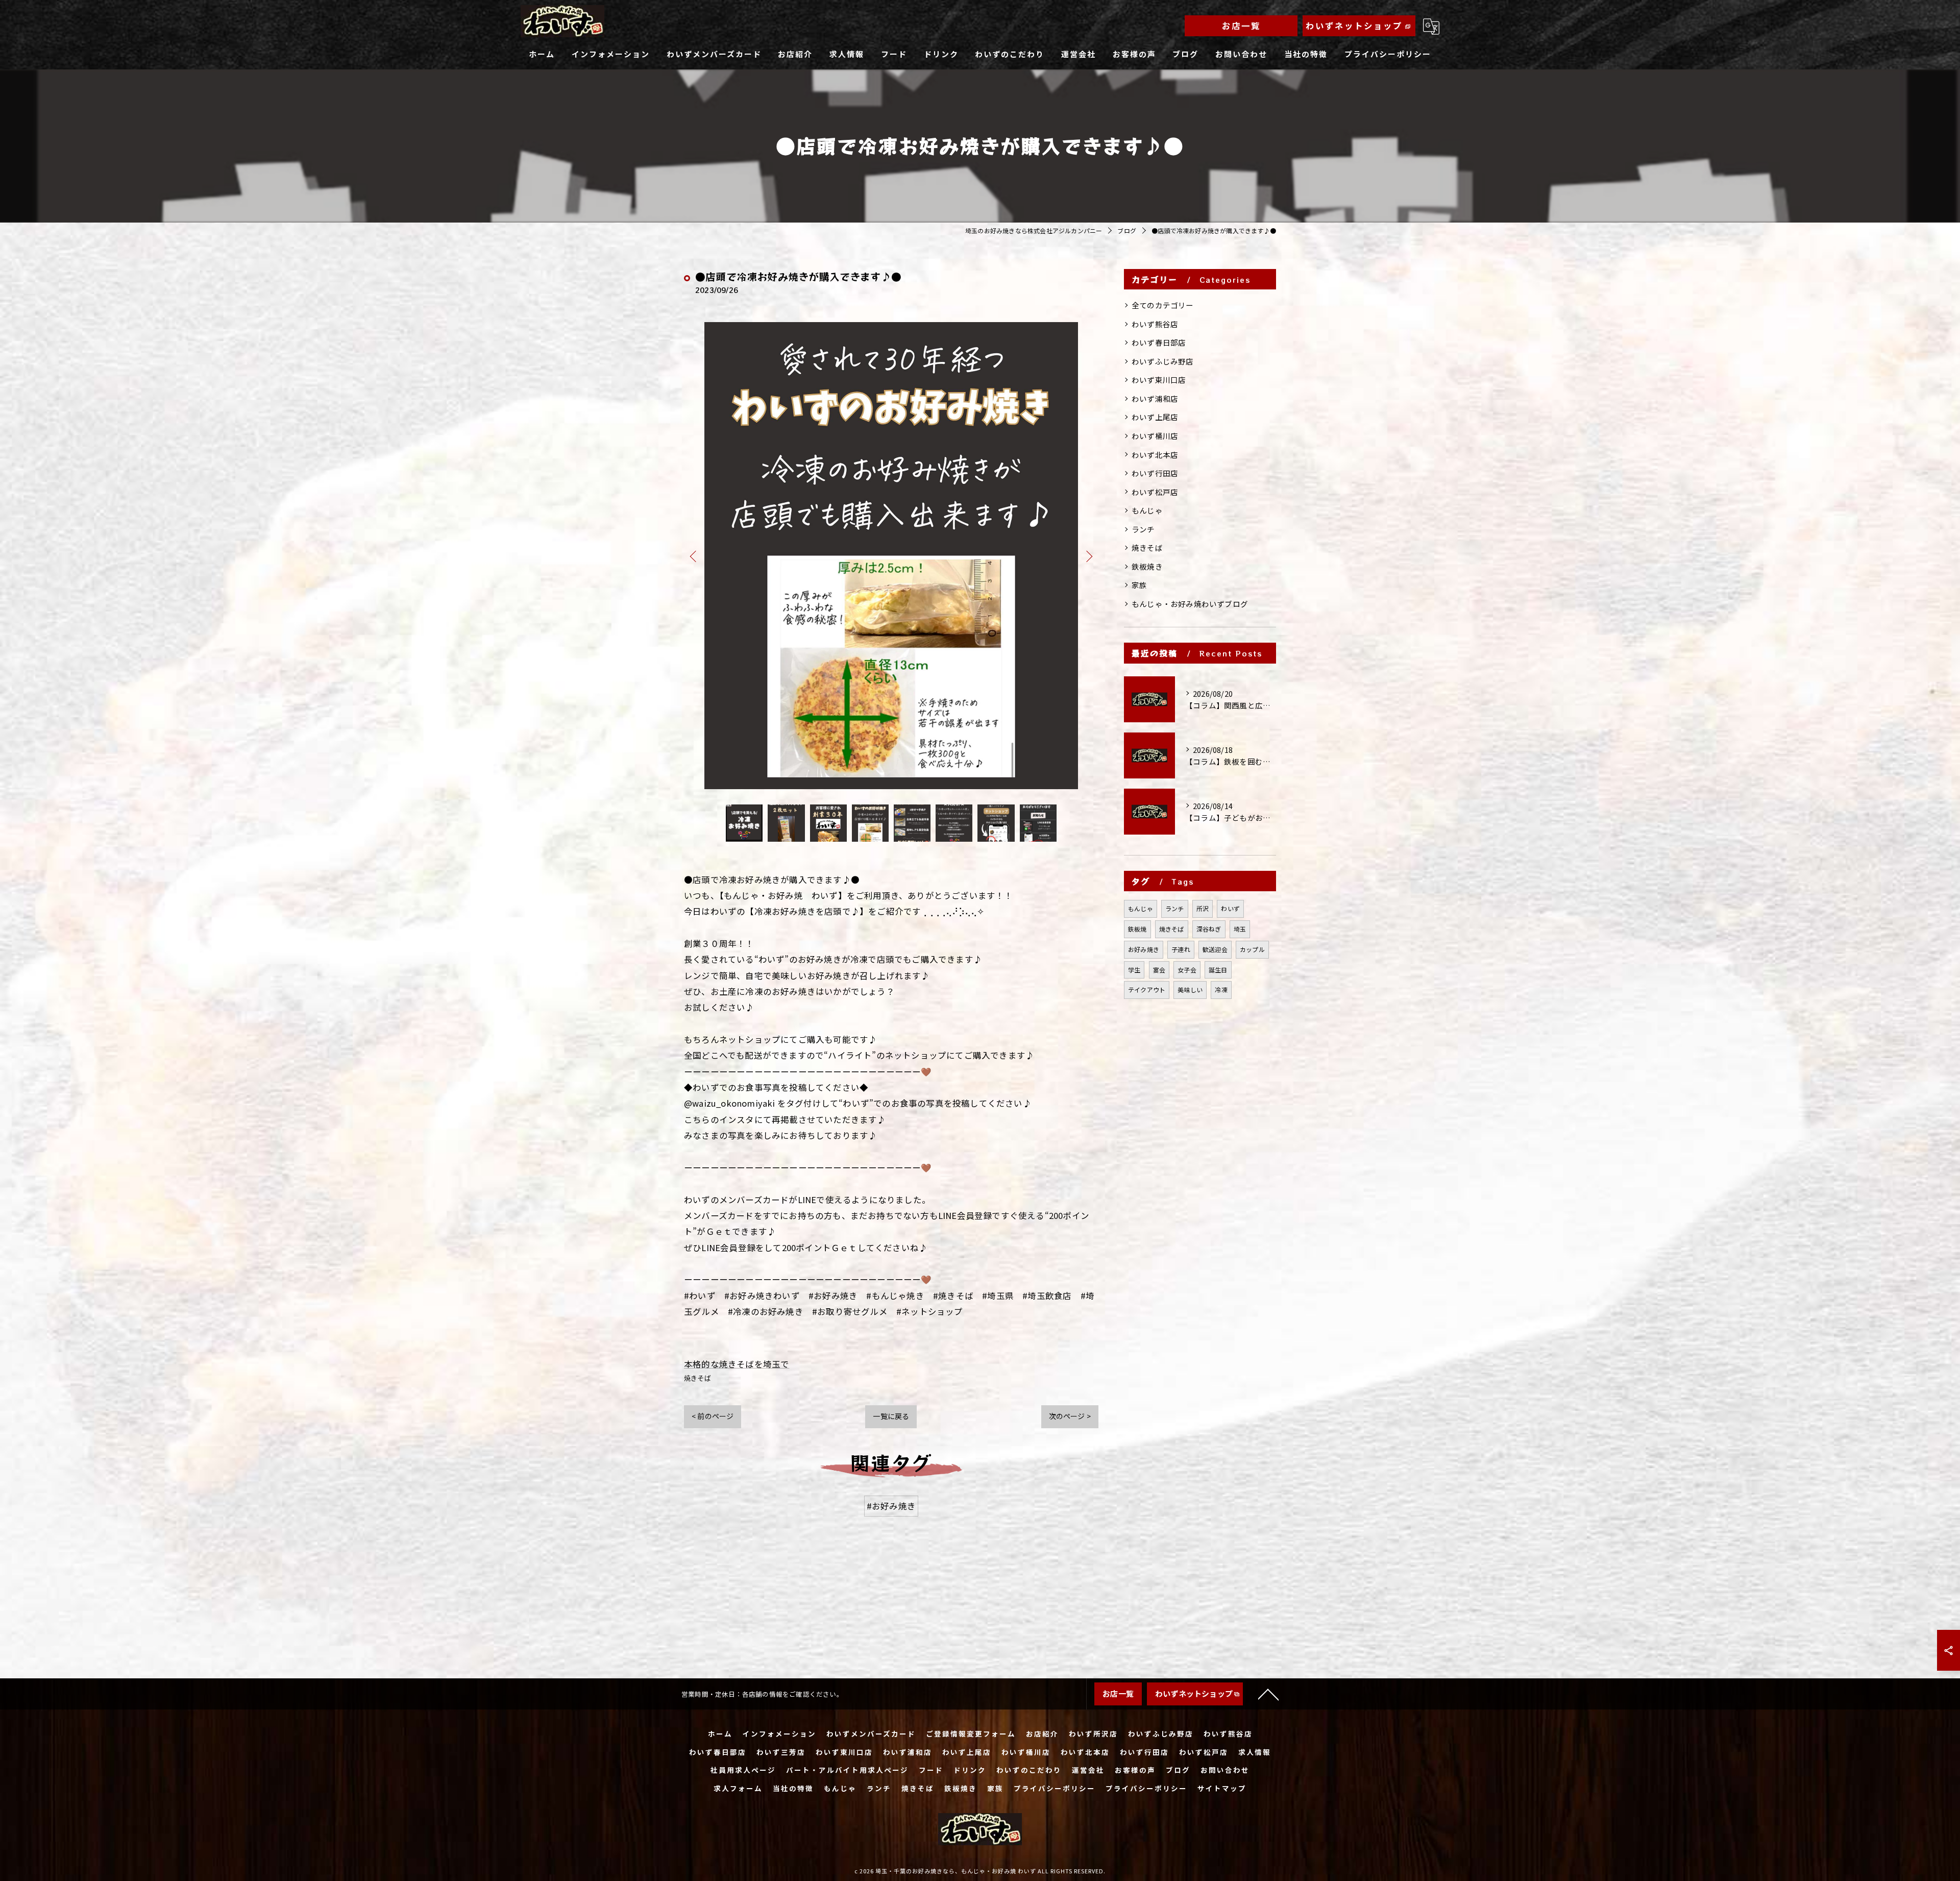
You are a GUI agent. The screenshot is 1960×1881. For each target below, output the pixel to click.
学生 (1134, 970)
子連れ (1181, 949)
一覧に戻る (891, 1416)
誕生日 (1218, 970)
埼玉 (1240, 929)
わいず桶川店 (1155, 436)
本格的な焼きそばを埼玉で (737, 1364)
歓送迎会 (1215, 949)
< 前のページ (713, 1416)
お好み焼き (1144, 949)
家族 (1139, 585)
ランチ (1143, 529)
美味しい (1190, 990)
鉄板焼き (1147, 566)
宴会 (1159, 970)
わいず (1230, 908)
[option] (891, 556)
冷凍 (1221, 990)
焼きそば (697, 1378)
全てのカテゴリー (1163, 305)
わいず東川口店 (1159, 380)
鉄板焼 (1137, 929)
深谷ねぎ (1209, 929)
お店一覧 (1241, 26)
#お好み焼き (891, 1506)
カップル (1252, 949)
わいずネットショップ (1354, 26)
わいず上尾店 (1155, 417)
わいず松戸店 (1155, 492)
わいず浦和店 (1155, 398)
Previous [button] (694, 556)
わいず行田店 (1155, 473)
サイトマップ (1222, 1788)
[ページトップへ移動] (1268, 1694)
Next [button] (1088, 556)
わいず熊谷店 (1155, 324)
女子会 (1187, 970)
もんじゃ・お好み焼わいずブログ (1190, 604)
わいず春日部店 (1159, 342)
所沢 (1203, 908)
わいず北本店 (1155, 455)
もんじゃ (1147, 510)
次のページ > (1070, 1416)
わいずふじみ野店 (1163, 361)
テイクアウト (1147, 990)
